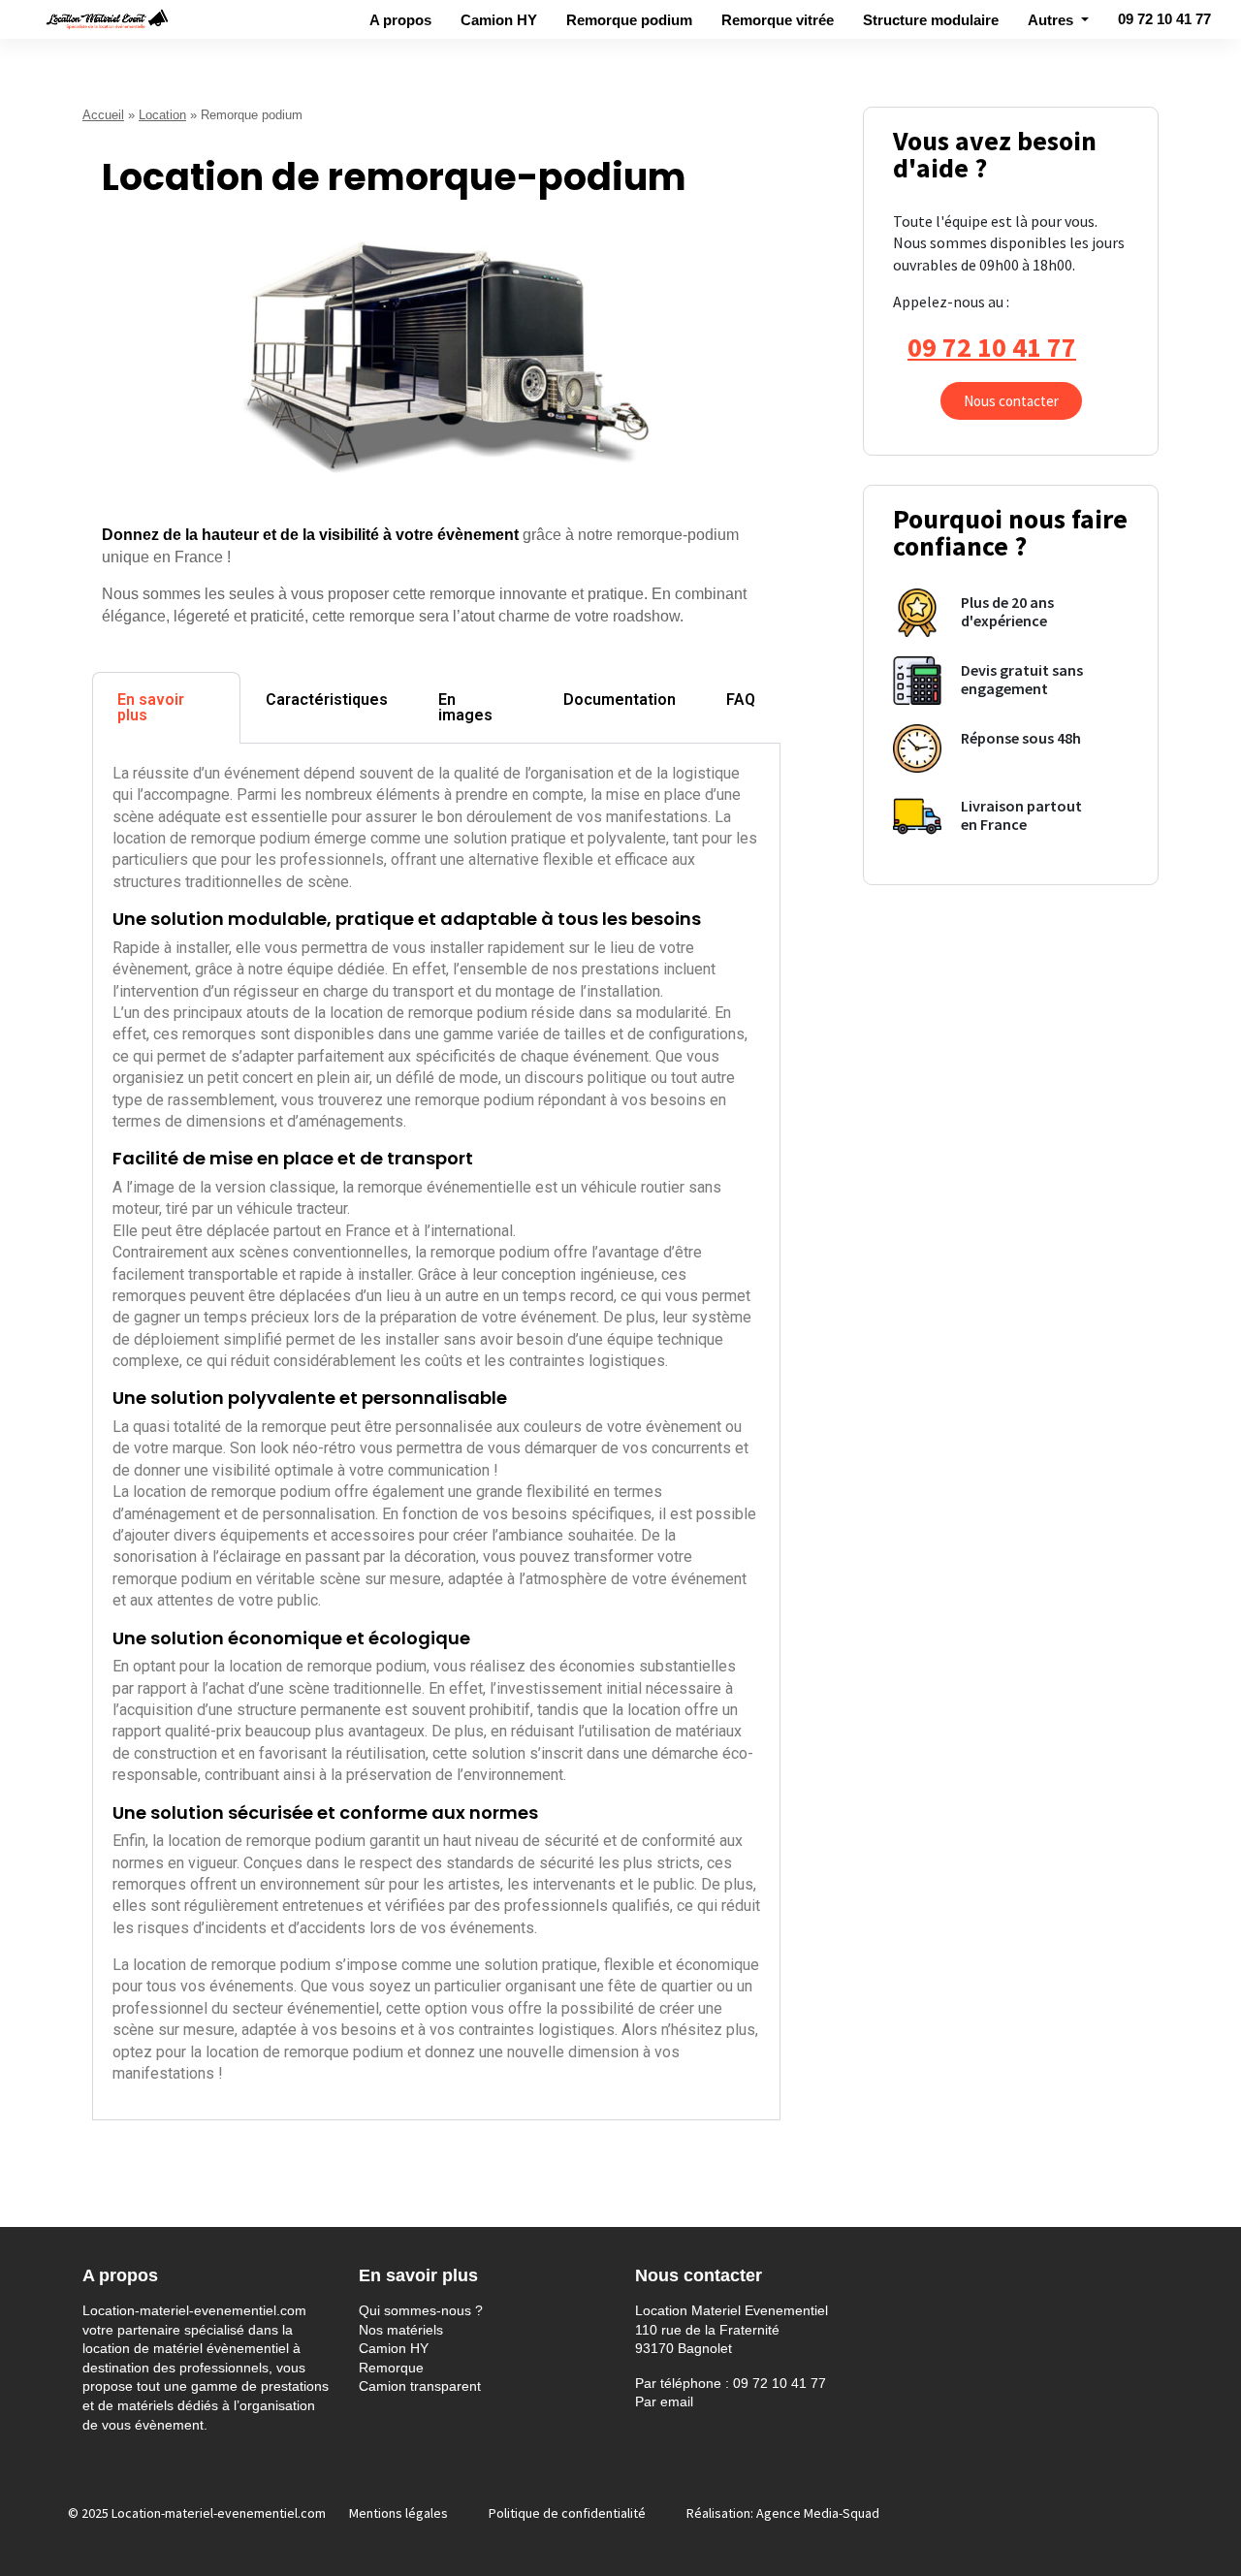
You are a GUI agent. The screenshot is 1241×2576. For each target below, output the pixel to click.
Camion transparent (420, 2386)
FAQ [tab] (741, 700)
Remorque (391, 2368)
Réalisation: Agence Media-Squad (783, 2513)
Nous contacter (1011, 401)
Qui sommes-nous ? (421, 2310)
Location (162, 115)
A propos (400, 20)
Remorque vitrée (778, 20)
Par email (664, 2401)
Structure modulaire (931, 20)
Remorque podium (629, 20)
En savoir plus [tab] (151, 707)
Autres (1052, 20)
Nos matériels (401, 2330)
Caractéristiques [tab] (327, 700)
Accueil (103, 115)
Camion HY (499, 20)
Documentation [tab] (620, 700)
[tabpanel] (436, 1432)
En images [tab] (465, 707)
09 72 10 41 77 (1164, 19)
